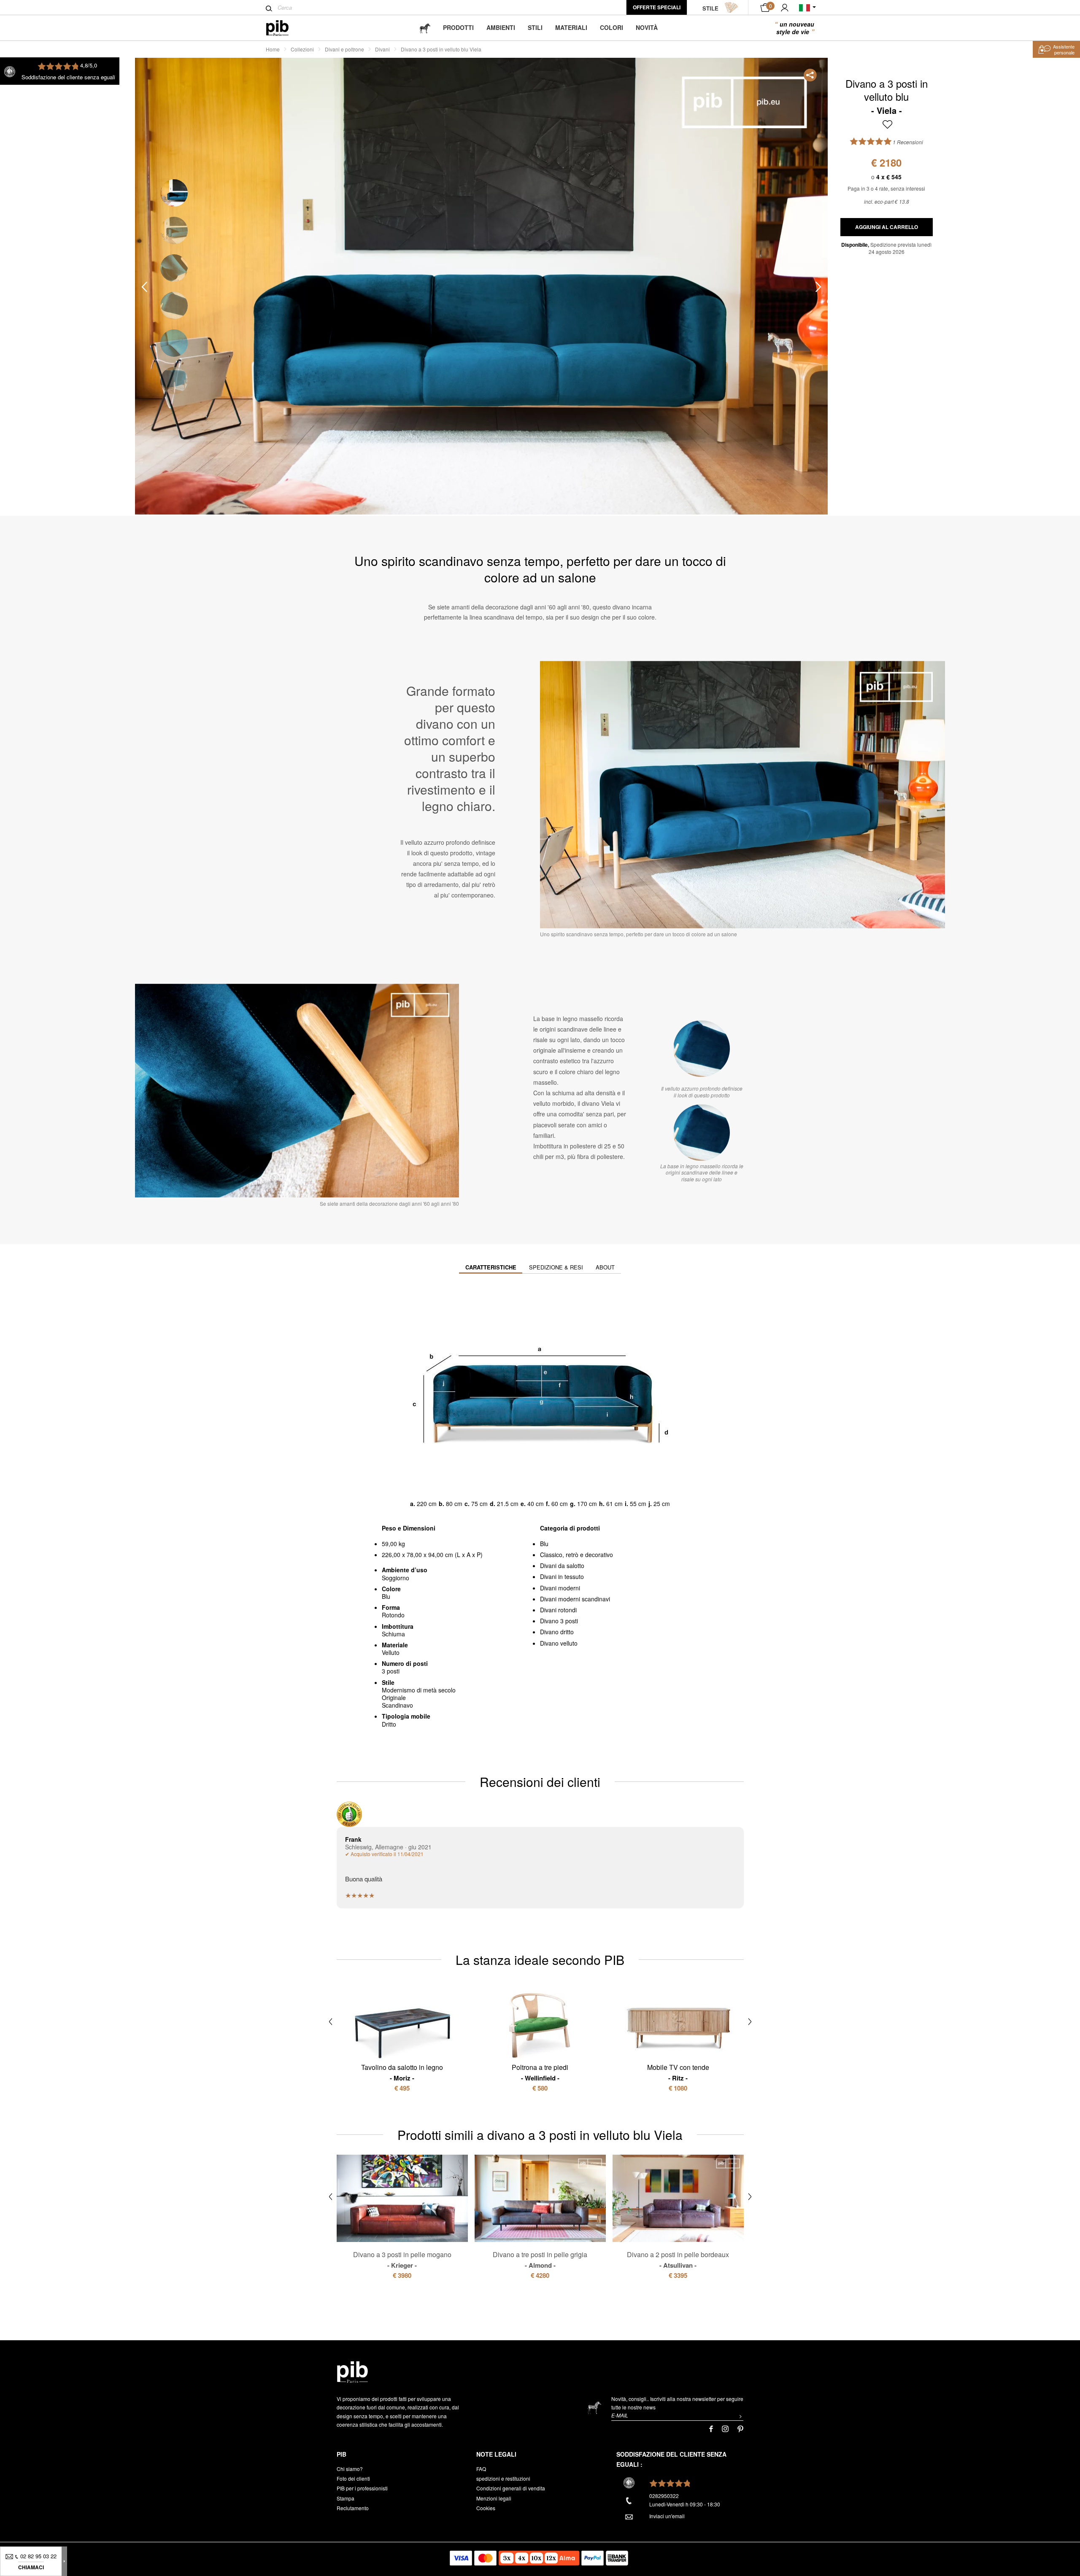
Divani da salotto (562, 1566)
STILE (710, 8)
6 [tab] (174, 381)
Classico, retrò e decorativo (576, 1555)
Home (273, 49)
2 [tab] (174, 230)
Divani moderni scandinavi (575, 1599)
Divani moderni (560, 1588)
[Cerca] (269, 8)
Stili (535, 27)
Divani (382, 49)
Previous (144, 287)
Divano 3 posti (559, 1621)
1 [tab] (174, 193)
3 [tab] (174, 268)
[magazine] (425, 28)
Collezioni (302, 49)
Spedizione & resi (556, 1267)
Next (818, 287)
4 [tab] (174, 306)
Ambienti (501, 27)
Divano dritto (557, 1632)
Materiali (571, 27)
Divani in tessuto (562, 1576)
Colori (612, 27)
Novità (647, 27)
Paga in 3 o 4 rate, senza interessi (886, 188)
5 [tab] (174, 343)
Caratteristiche (491, 1267)
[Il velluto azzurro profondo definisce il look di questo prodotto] (702, 1049)
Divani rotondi (558, 1610)
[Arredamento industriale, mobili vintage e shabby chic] (284, 28)
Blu (544, 1544)
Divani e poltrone (344, 49)
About (605, 1267)
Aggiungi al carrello (887, 227)
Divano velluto (559, 1643)
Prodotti (458, 27)
